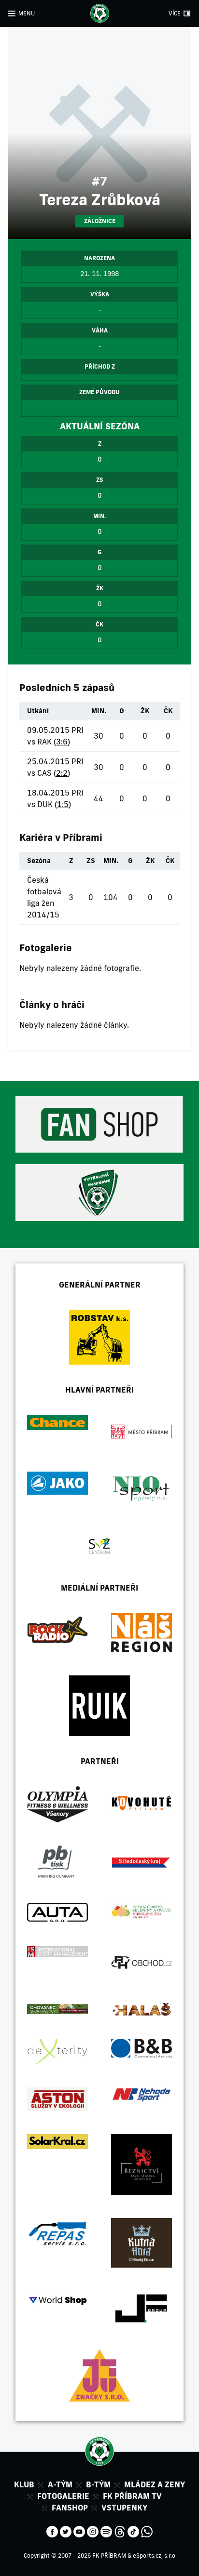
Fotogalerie (63, 2496)
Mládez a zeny (155, 2484)
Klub (24, 2484)
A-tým (60, 2484)
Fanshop (70, 2508)
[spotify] (106, 2531)
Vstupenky (124, 2508)
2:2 (62, 773)
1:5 (63, 804)
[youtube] (79, 2531)
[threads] (120, 2531)
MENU (27, 13)
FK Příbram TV (132, 2496)
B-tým (98, 2484)
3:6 (62, 742)
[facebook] (52, 2531)
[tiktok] (133, 2531)
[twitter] (66, 2531)
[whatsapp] (147, 2531)
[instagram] (93, 2531)
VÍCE (175, 13)
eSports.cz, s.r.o (154, 2556)
